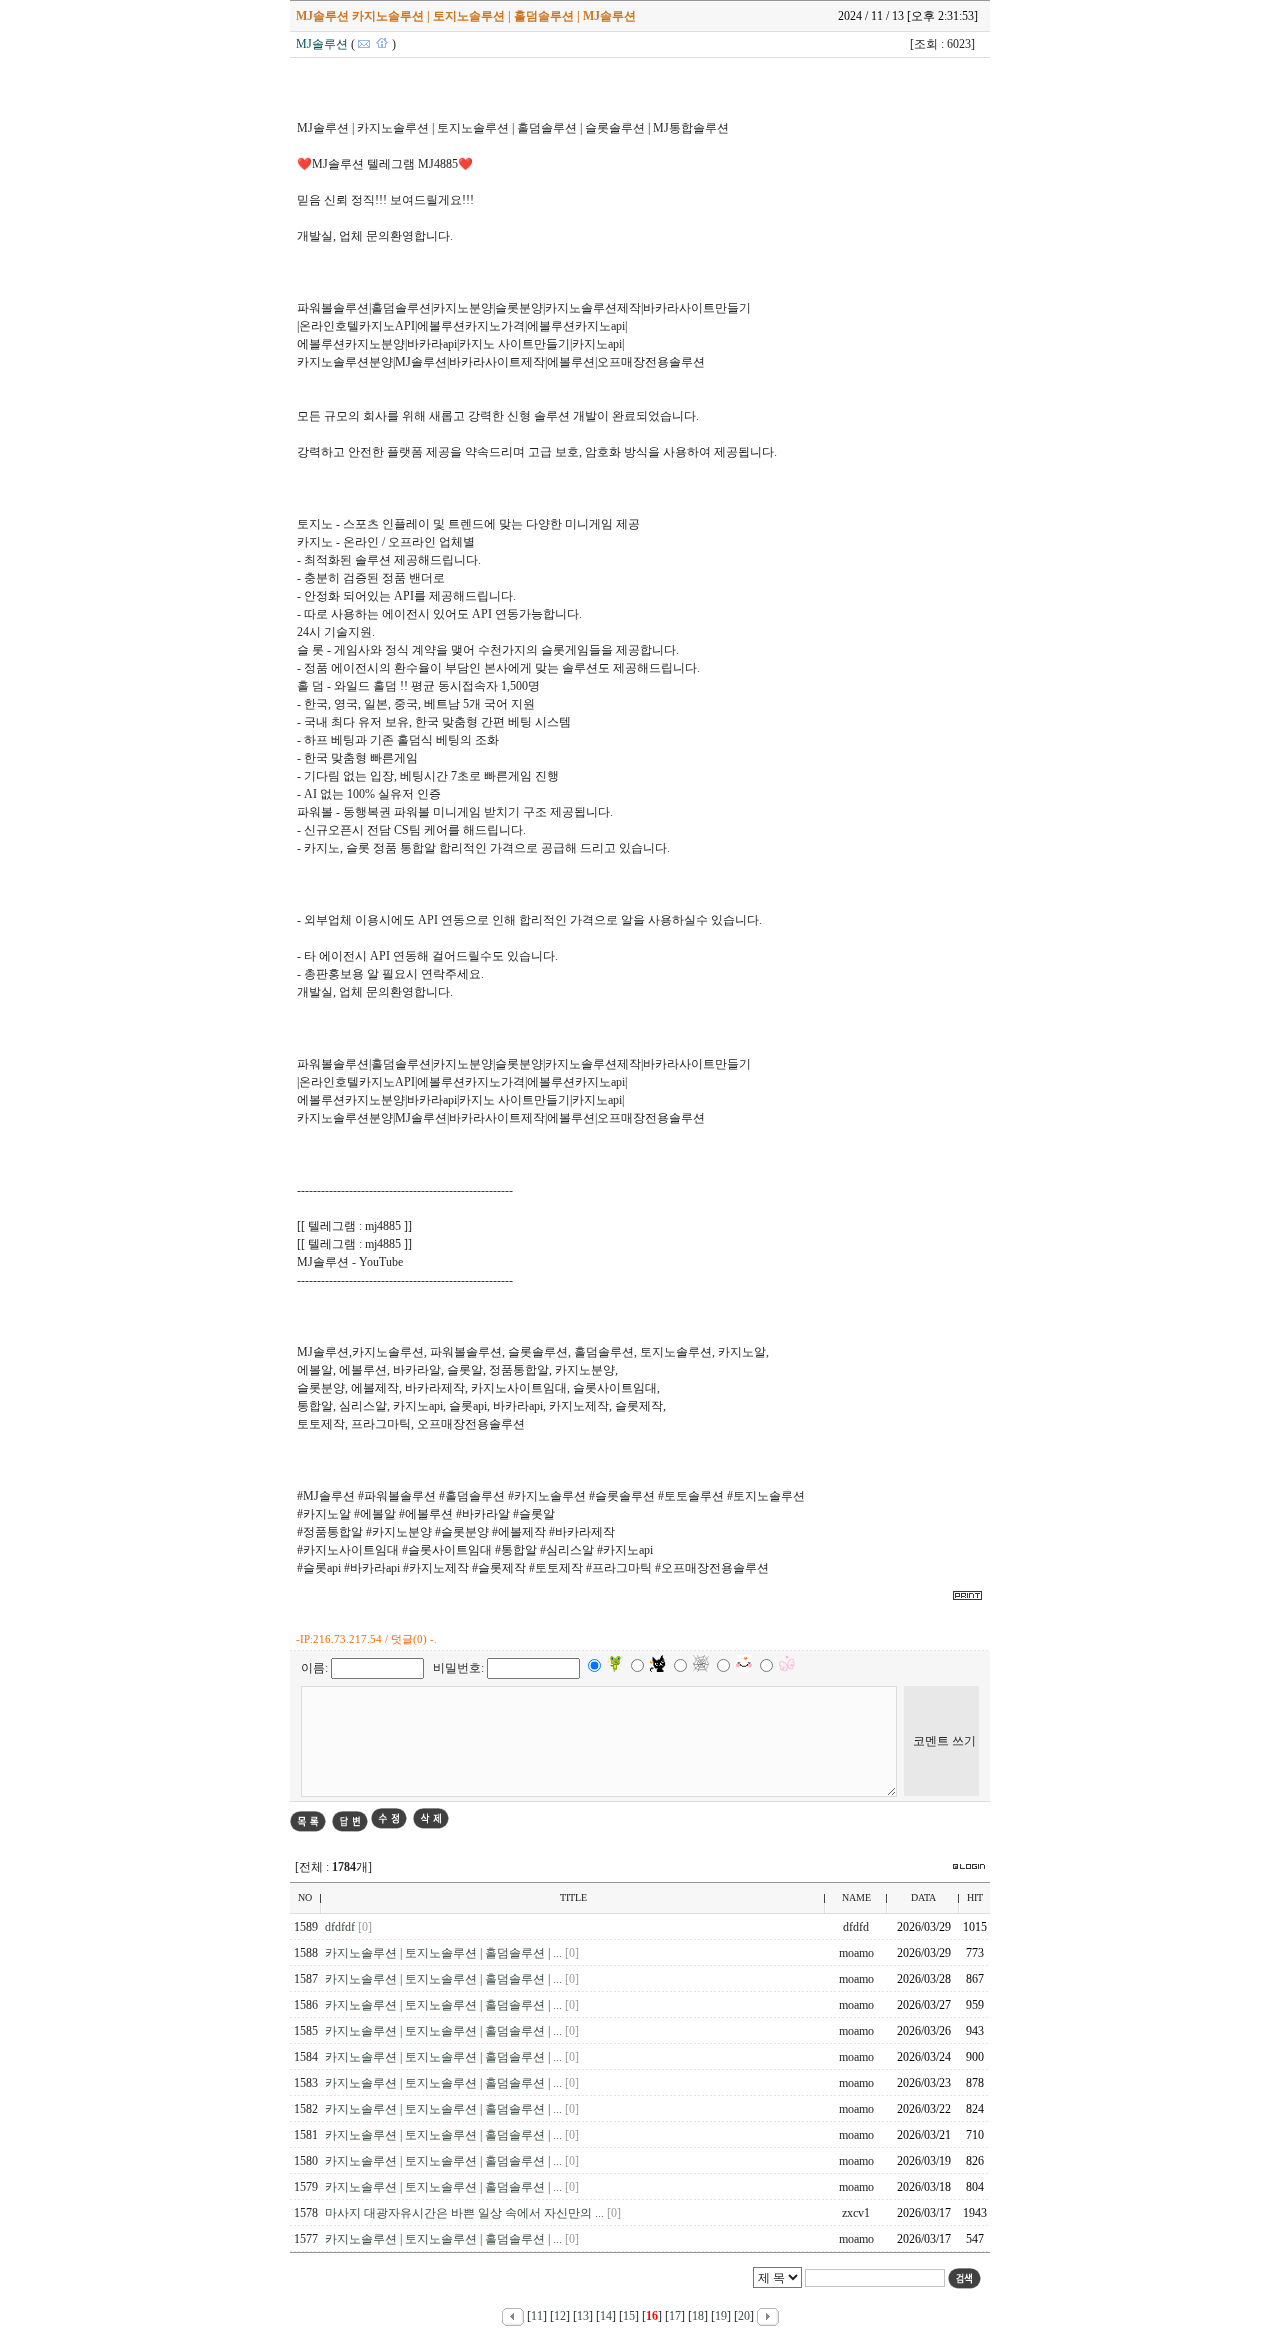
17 (675, 2316)
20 (744, 2316)
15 (629, 2316)
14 (606, 2316)
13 (583, 2316)
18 (698, 2316)
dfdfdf (341, 1927)
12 (560, 2316)
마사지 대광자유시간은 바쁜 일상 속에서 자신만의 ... (466, 2213)
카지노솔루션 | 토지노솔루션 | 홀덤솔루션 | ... (445, 1953)
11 (537, 2316)
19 (721, 2316)
